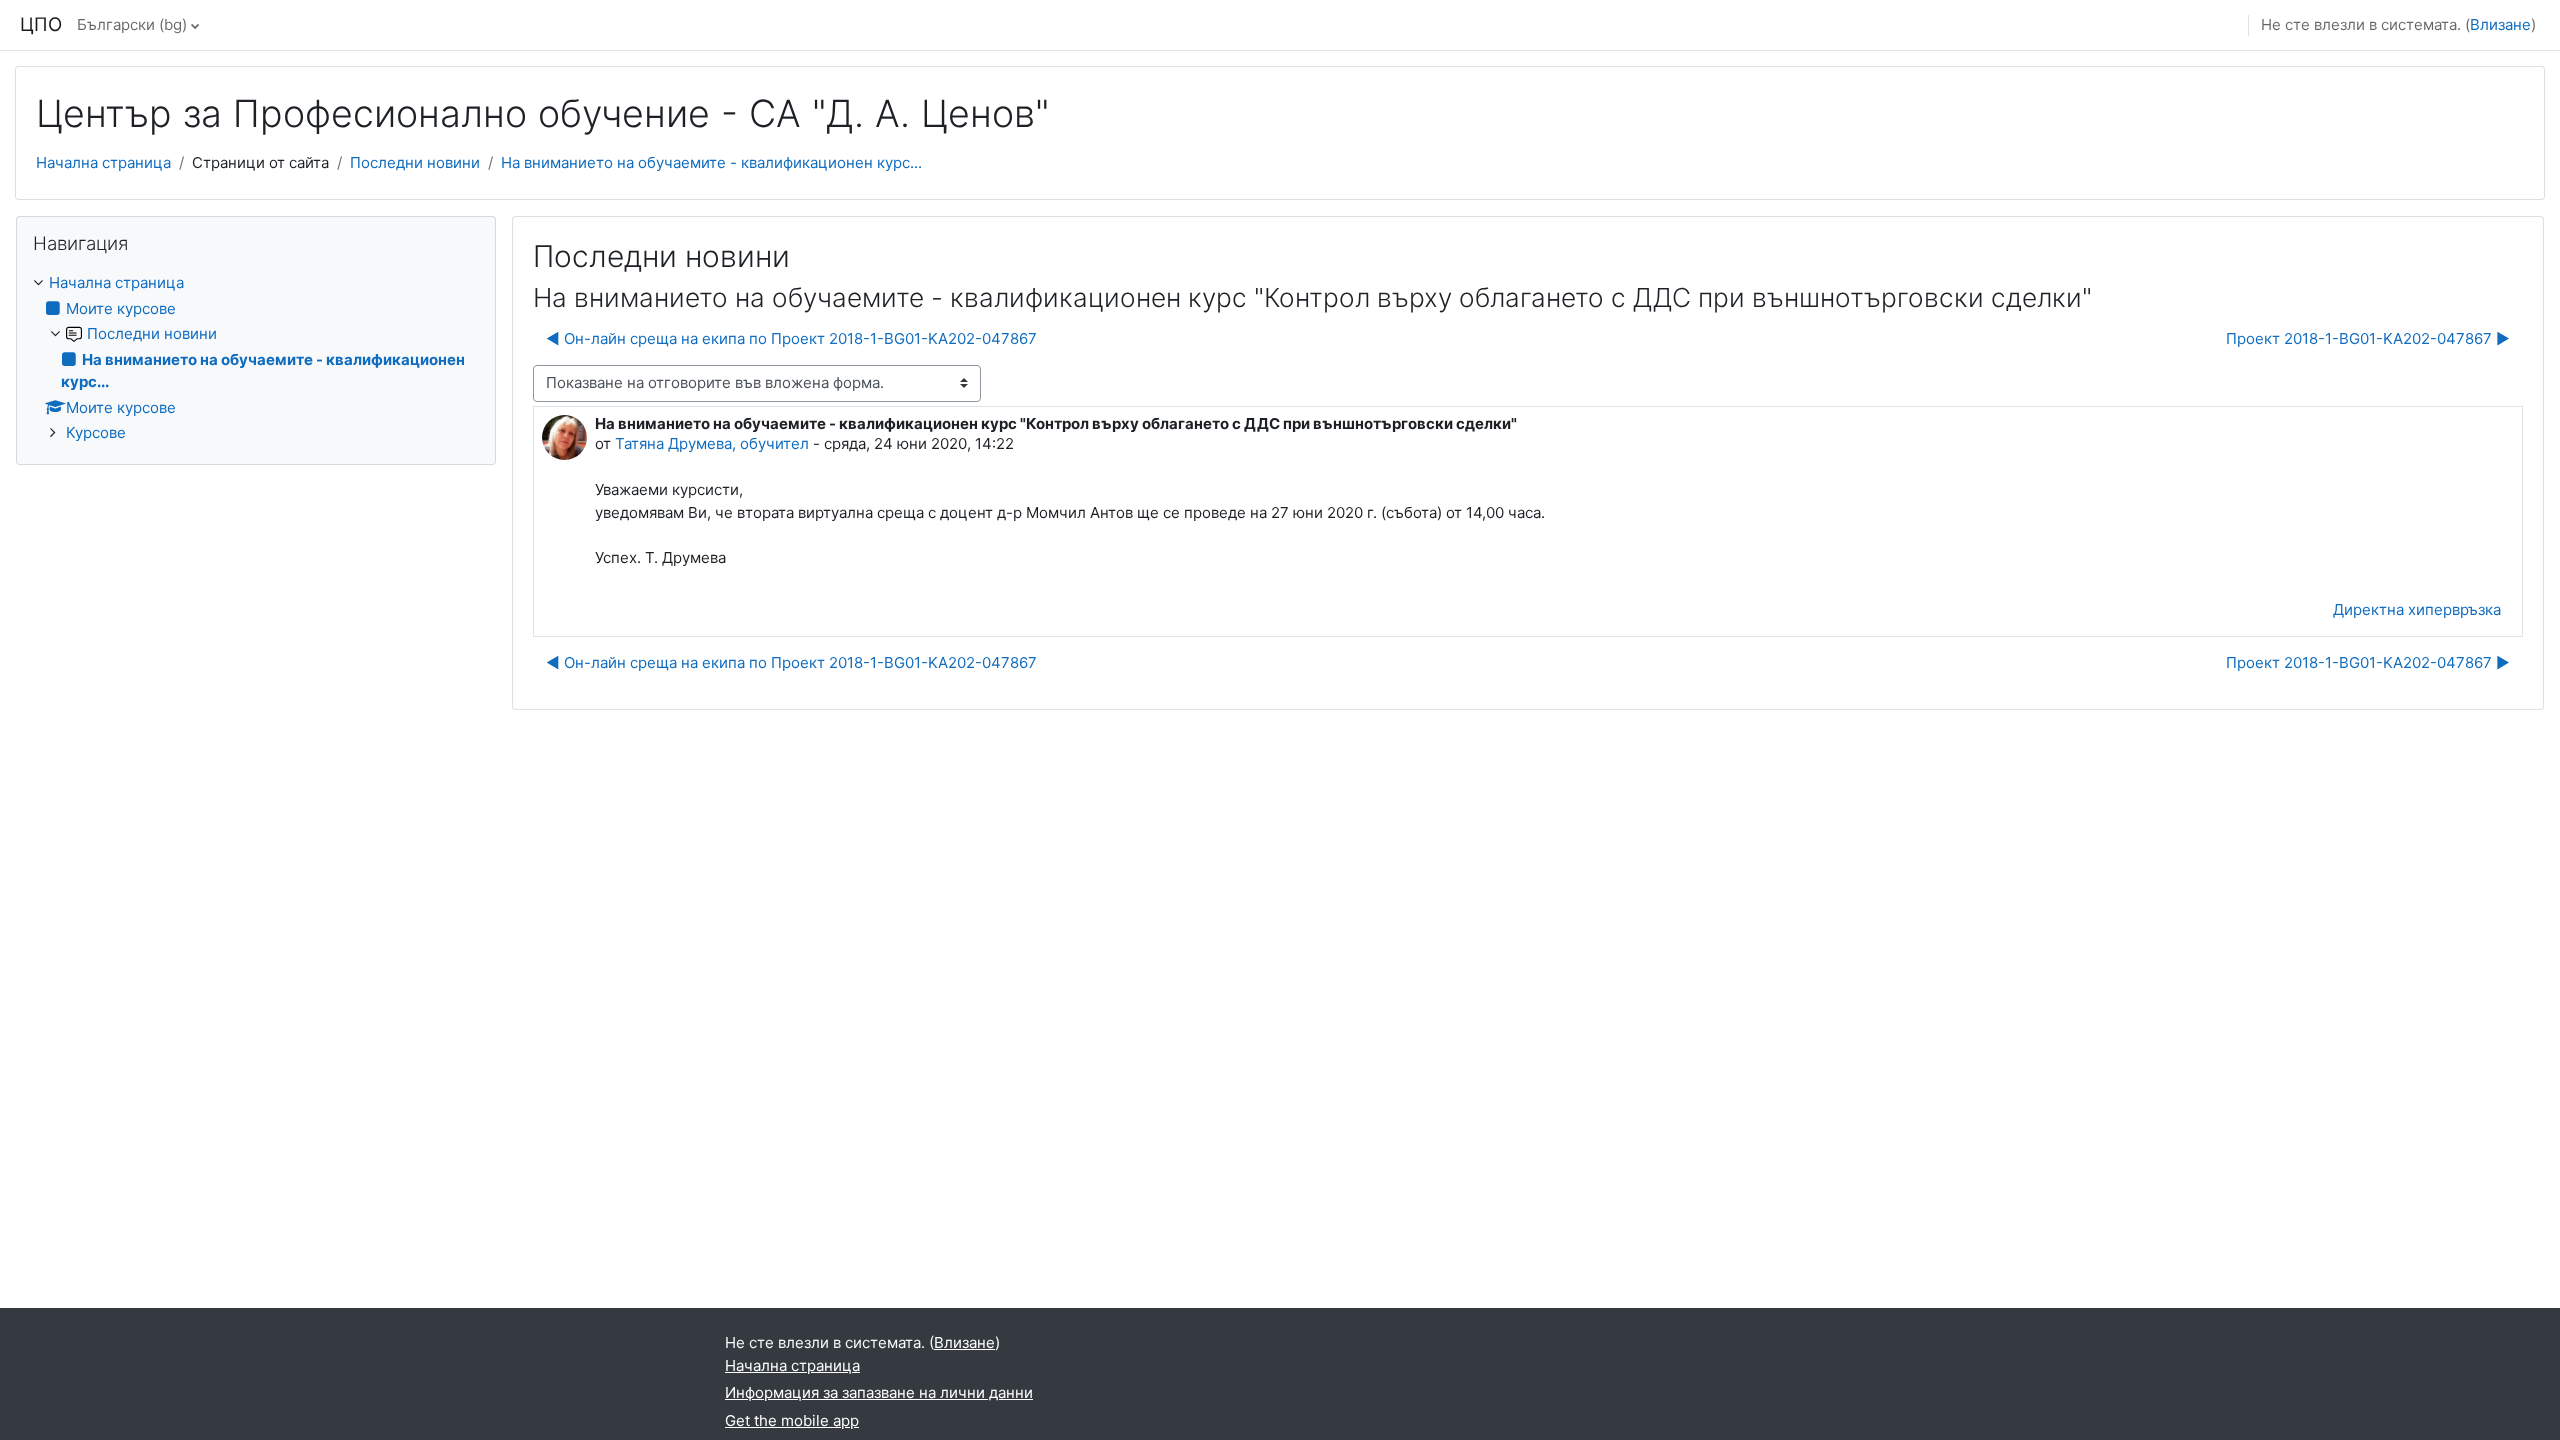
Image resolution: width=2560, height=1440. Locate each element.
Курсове (96, 432)
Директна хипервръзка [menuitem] (2417, 609)
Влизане (2500, 24)
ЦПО (41, 24)
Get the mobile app (792, 1420)
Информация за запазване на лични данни (879, 1392)
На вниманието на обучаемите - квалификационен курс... (711, 162)
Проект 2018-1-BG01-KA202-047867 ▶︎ (2368, 338)
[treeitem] (256, 358)
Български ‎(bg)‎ (132, 24)
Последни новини (415, 162)
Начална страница (103, 162)
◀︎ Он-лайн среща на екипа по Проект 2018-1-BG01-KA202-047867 (791, 338)
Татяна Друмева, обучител (712, 443)
